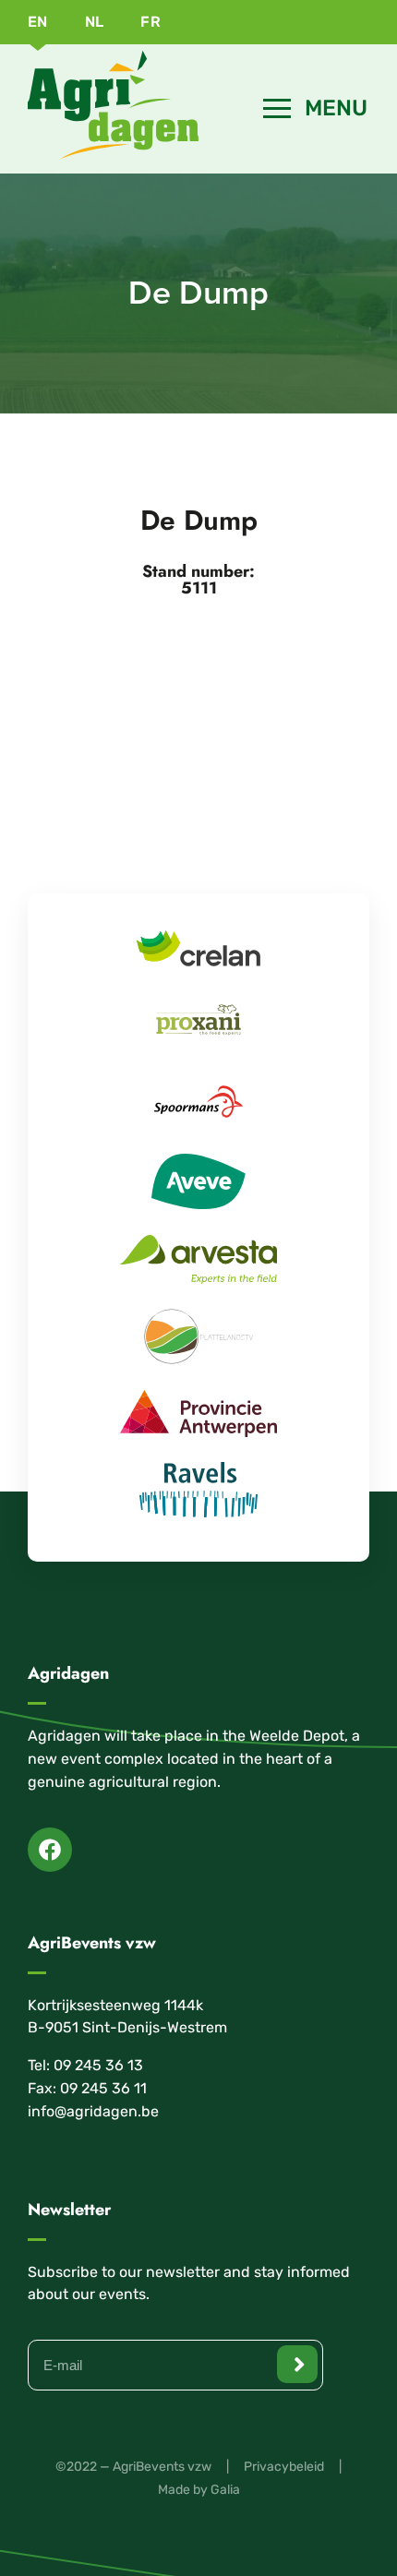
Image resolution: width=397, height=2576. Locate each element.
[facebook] (50, 1850)
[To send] (297, 2364)
